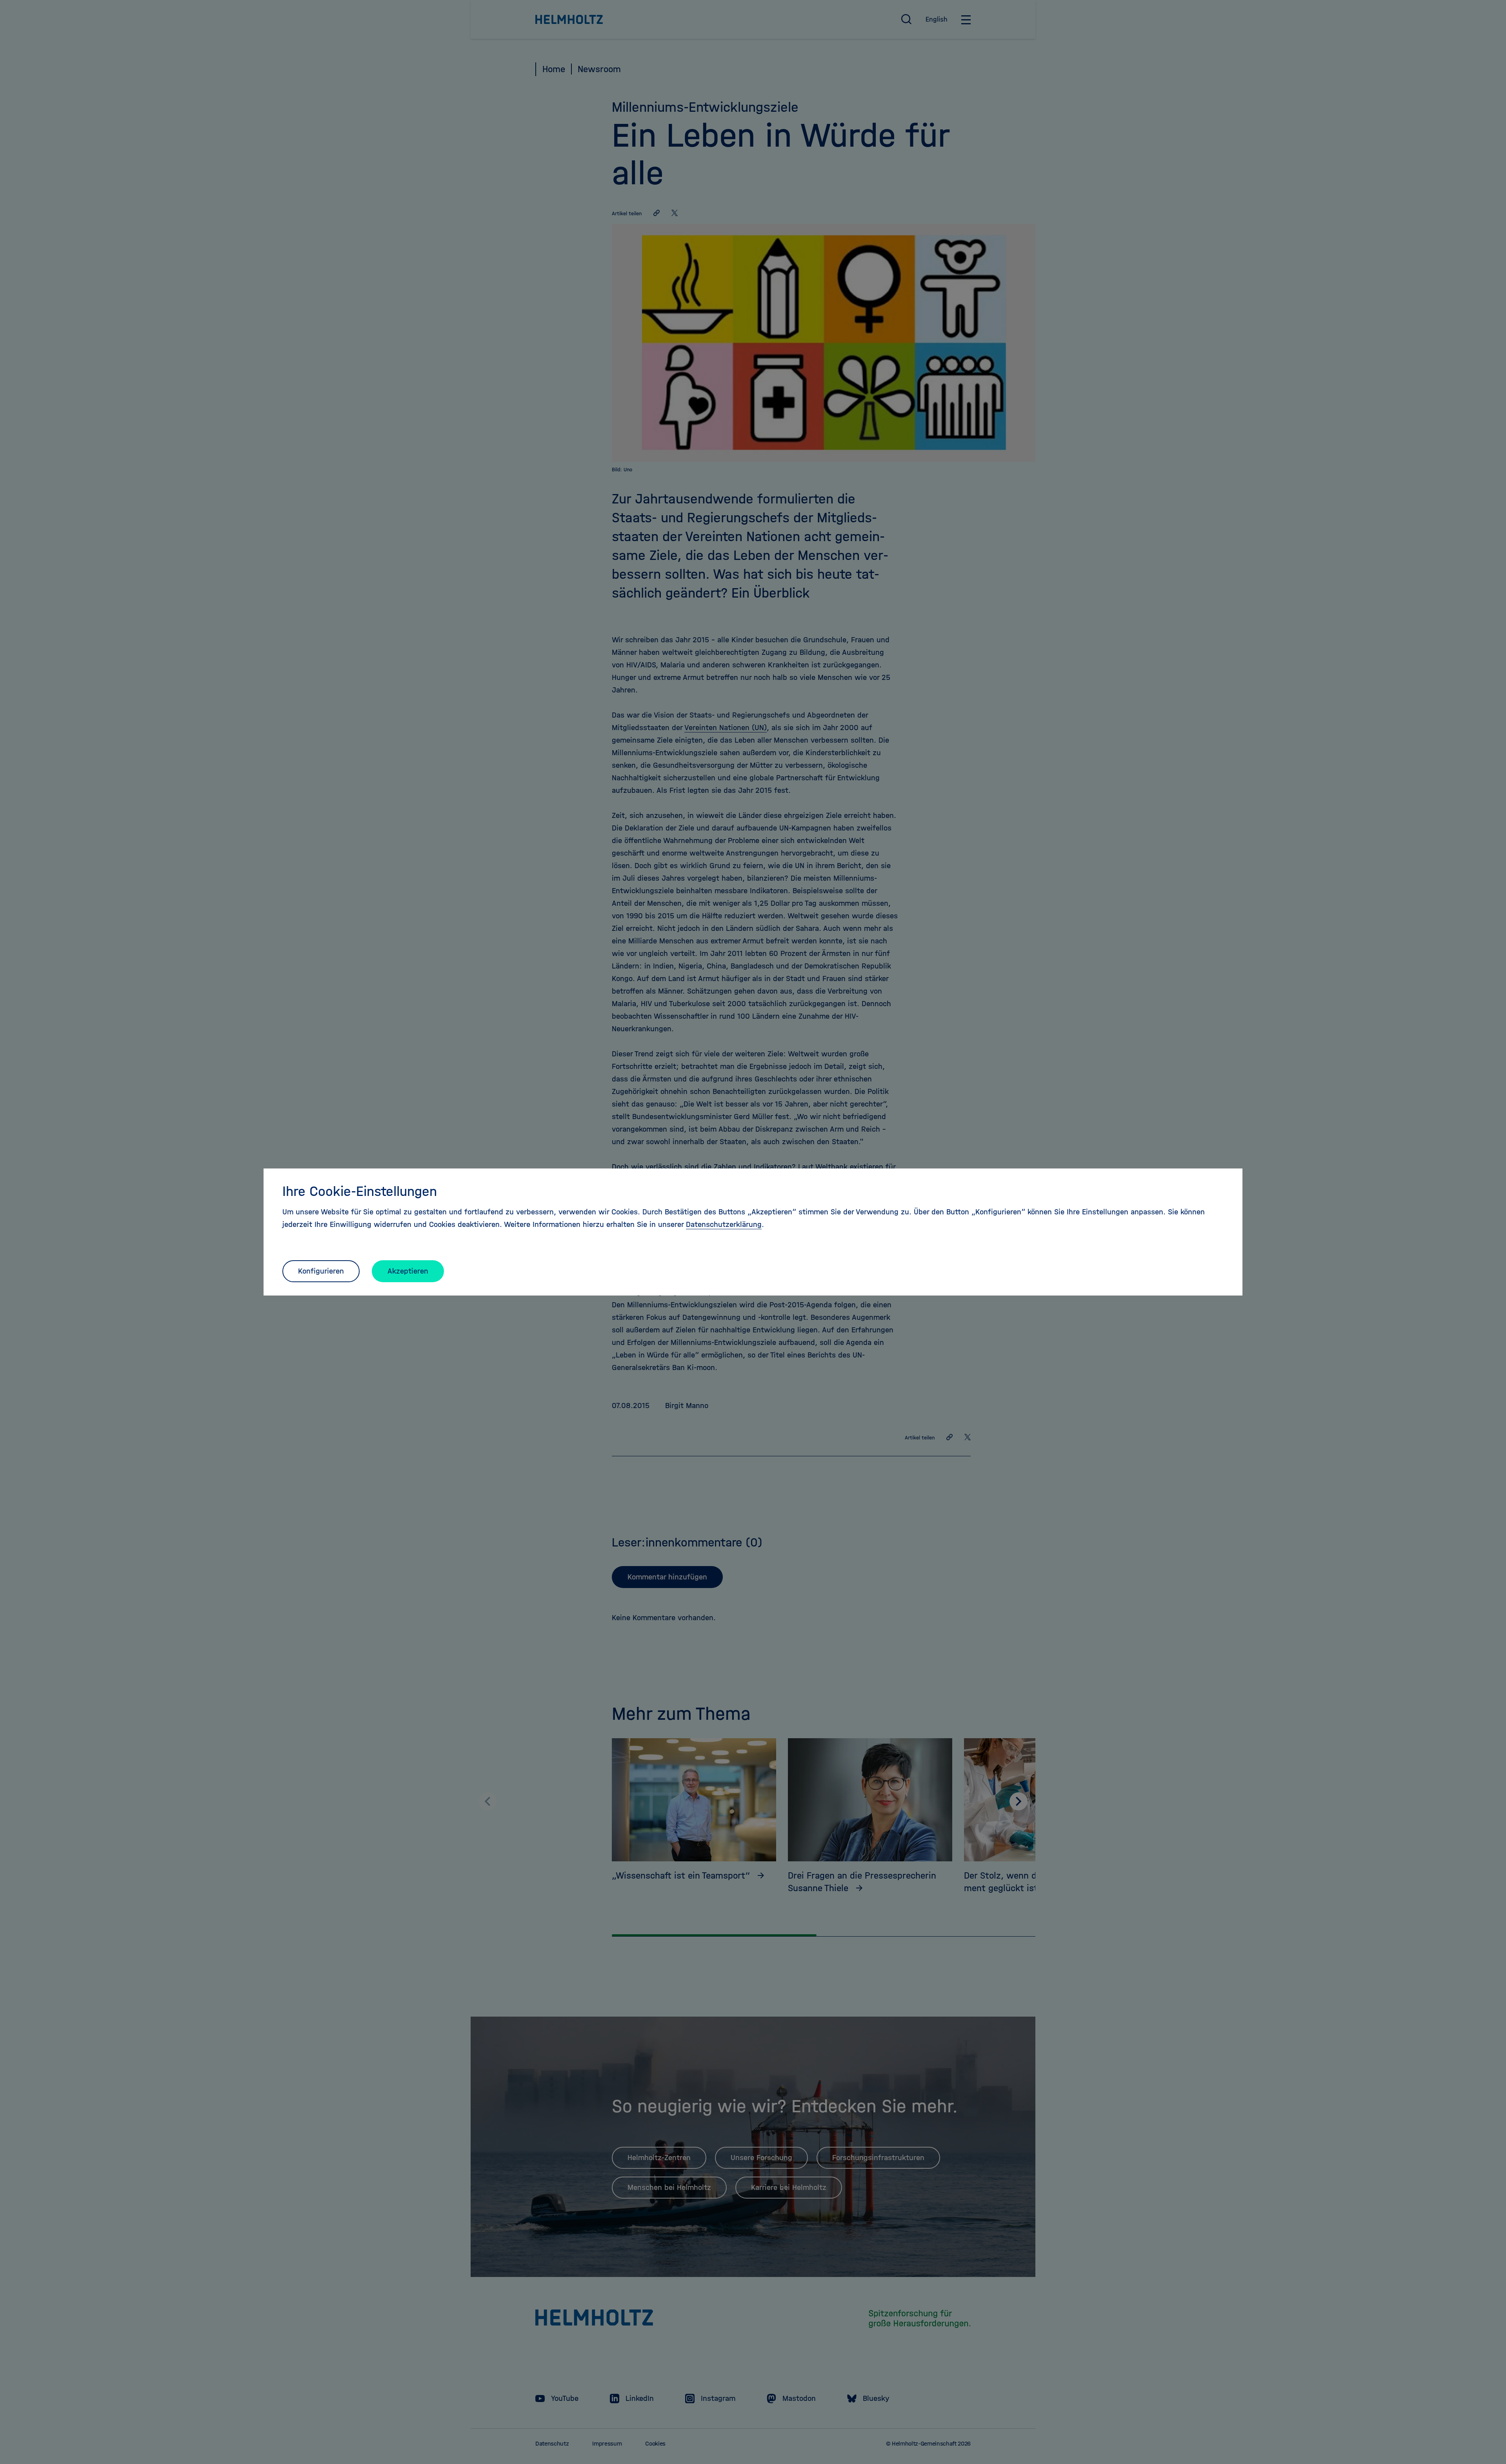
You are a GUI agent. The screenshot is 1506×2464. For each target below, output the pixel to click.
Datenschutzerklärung (724, 1224)
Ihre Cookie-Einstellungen (360, 1191)
